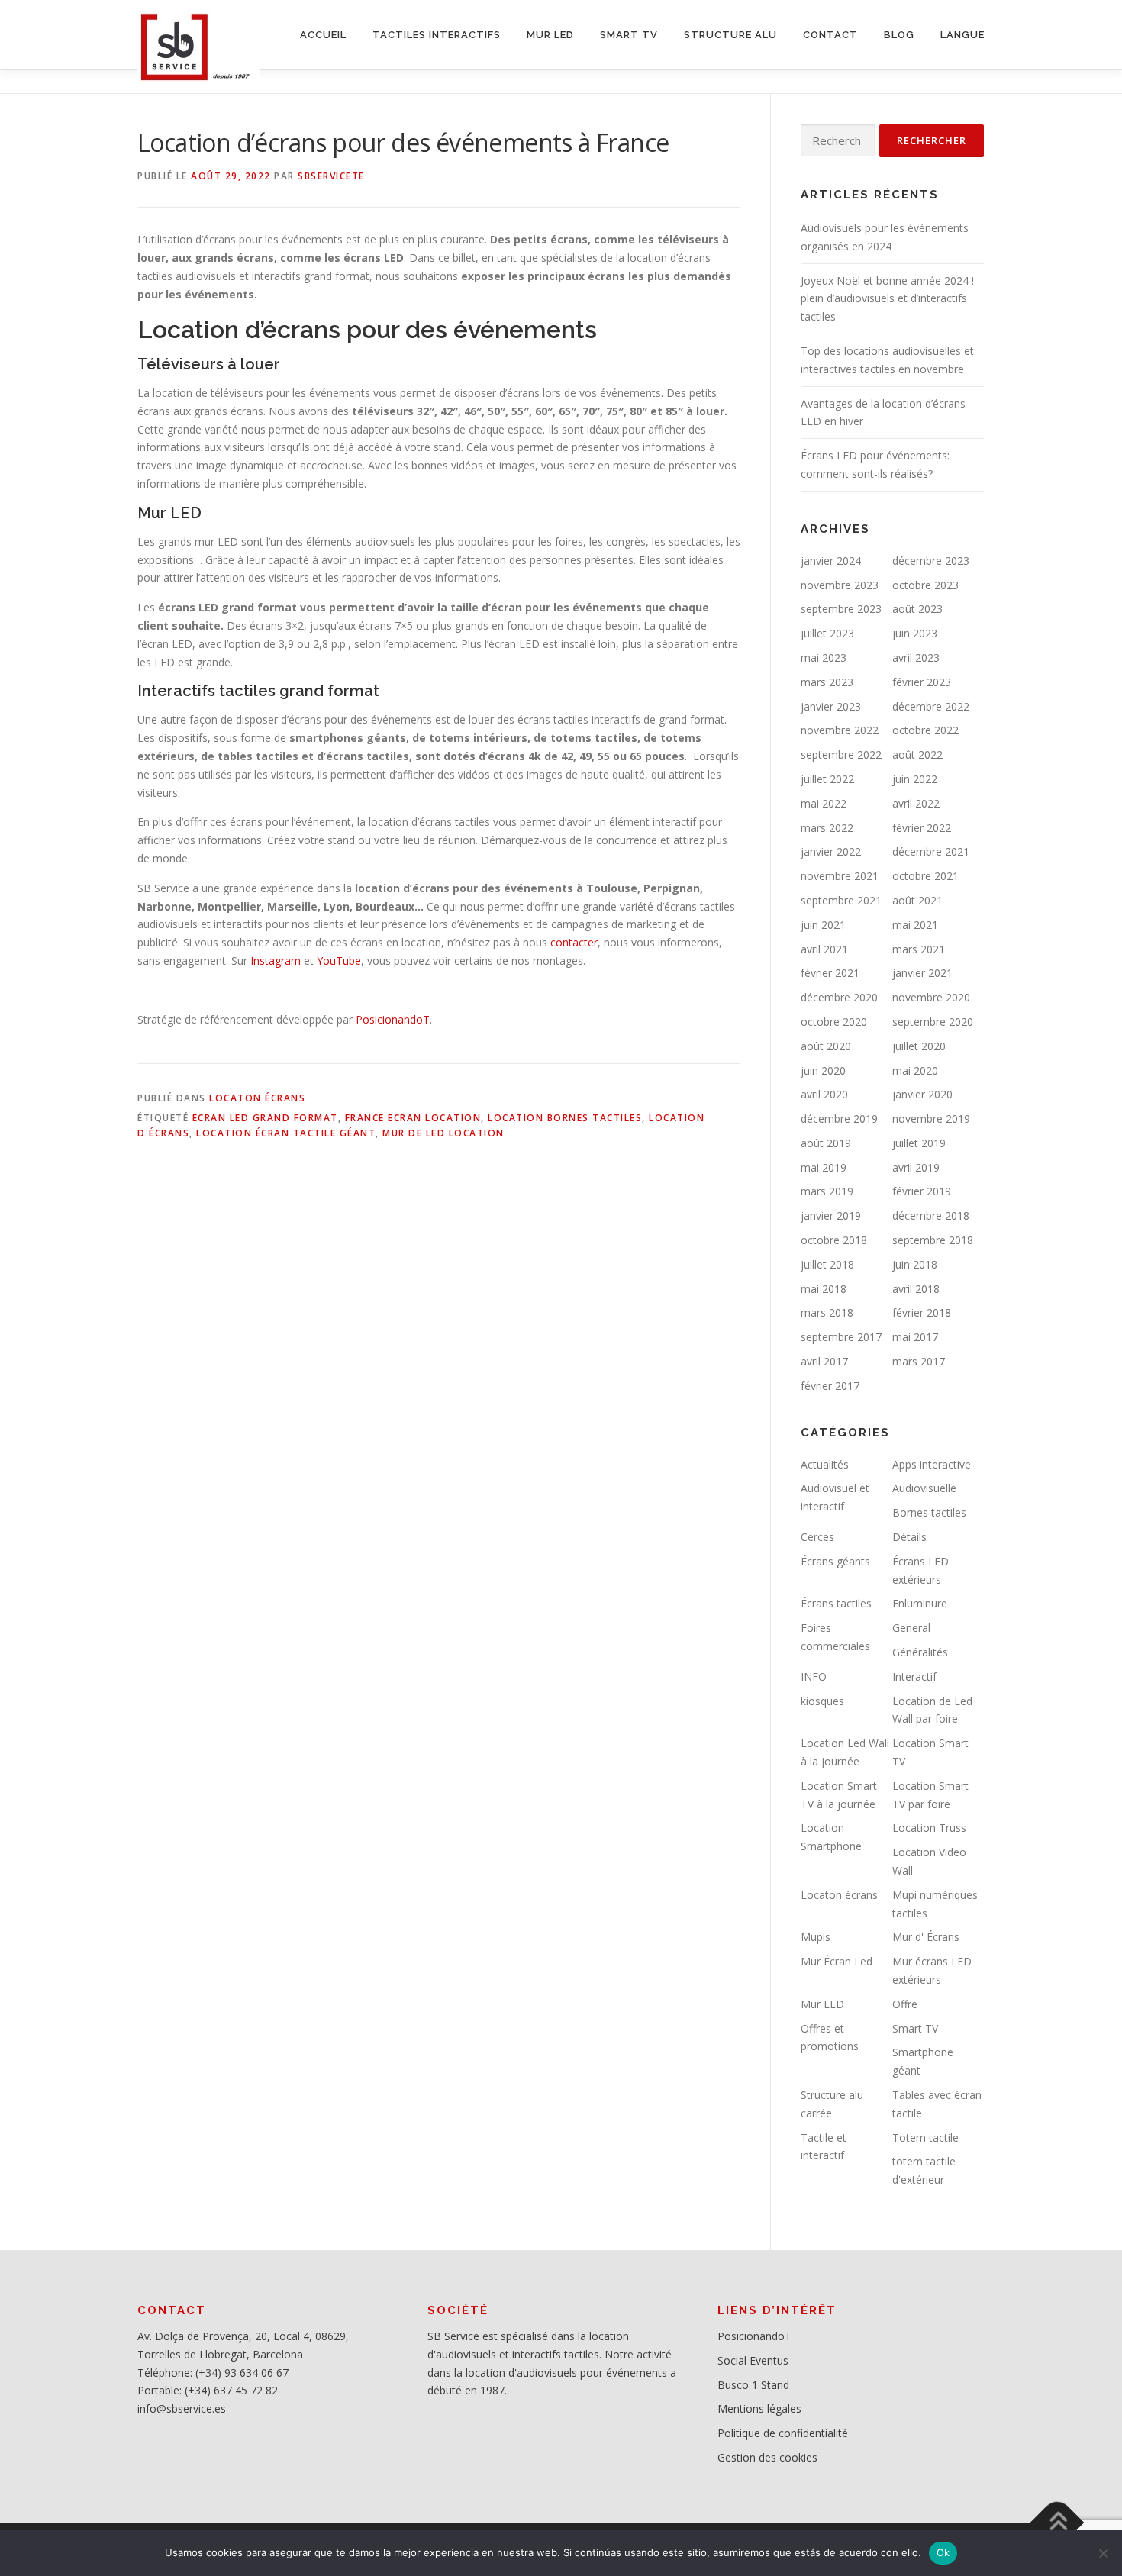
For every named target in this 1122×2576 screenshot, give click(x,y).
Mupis (816, 1937)
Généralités (920, 1652)
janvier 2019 (831, 1215)
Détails (909, 1537)
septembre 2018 (933, 1240)
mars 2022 (827, 828)
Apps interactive (932, 1464)
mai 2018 (824, 1289)
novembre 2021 (840, 876)
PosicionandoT (393, 1019)
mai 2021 (915, 925)
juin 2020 (823, 1070)
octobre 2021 (925, 876)
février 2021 (830, 973)
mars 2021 (919, 949)
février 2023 (922, 682)
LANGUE (962, 35)
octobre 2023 (925, 585)
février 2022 (922, 828)
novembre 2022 (840, 730)
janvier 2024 (831, 561)
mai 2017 (915, 1337)
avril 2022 (916, 803)
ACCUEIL (323, 35)
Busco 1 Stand (753, 2385)
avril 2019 (916, 1167)
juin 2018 (915, 1264)
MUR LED (550, 35)
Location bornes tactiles (565, 1118)
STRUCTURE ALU (730, 35)
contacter (574, 942)
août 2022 (917, 754)
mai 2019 (824, 1167)
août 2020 (826, 1046)
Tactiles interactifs (437, 35)
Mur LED (822, 2004)
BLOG (899, 35)
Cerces (817, 1537)
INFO (814, 1676)
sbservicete (331, 176)
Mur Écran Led (837, 1961)
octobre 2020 (834, 1022)
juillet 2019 (919, 1143)
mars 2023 (827, 682)
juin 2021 (823, 925)
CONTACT (830, 35)
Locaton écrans (257, 1098)
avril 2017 (824, 1361)
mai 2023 (824, 658)
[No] (1103, 2553)
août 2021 (917, 900)
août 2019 (826, 1143)
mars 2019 (827, 1191)
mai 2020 (915, 1070)
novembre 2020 (931, 997)
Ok (943, 2552)
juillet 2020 (919, 1046)
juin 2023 (915, 633)
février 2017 (830, 1386)
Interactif (914, 1676)
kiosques (822, 1701)
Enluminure (920, 1603)
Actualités (825, 1464)
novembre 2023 (840, 585)
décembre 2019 (839, 1119)
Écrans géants (835, 1561)
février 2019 (922, 1191)
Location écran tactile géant (286, 1133)
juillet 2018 (827, 1264)
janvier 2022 (831, 851)
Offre (905, 2004)
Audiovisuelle (924, 1488)
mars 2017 (919, 1361)
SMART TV (629, 35)
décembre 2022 (931, 706)
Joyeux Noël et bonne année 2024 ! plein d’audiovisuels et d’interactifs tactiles (887, 299)
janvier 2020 (922, 1094)
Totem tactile (925, 2138)
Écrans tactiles (836, 1603)
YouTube (339, 961)
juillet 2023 (827, 633)
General (911, 1628)
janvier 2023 (831, 706)
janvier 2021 (922, 973)
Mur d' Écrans (926, 1937)
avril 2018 (916, 1289)
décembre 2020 (839, 997)
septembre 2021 (841, 900)
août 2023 (917, 609)
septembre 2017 (841, 1337)
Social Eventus (753, 2360)
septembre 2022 (841, 754)
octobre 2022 (925, 730)
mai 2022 (824, 803)
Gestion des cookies (767, 2457)
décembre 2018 (931, 1215)
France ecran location (413, 1118)
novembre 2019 (931, 1119)
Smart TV (915, 2028)
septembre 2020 (933, 1022)
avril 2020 (824, 1094)
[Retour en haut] (1058, 2522)
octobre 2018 (834, 1240)
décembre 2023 (931, 561)
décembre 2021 (931, 851)
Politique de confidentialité (783, 2433)
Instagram (276, 961)
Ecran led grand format (265, 1118)
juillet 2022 (827, 779)
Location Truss (929, 1828)
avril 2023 (916, 658)
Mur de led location (443, 1133)
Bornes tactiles (929, 1512)
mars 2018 (827, 1312)
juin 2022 (915, 779)
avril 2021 (824, 949)
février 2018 (922, 1312)
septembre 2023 (841, 609)
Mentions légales (759, 2408)
